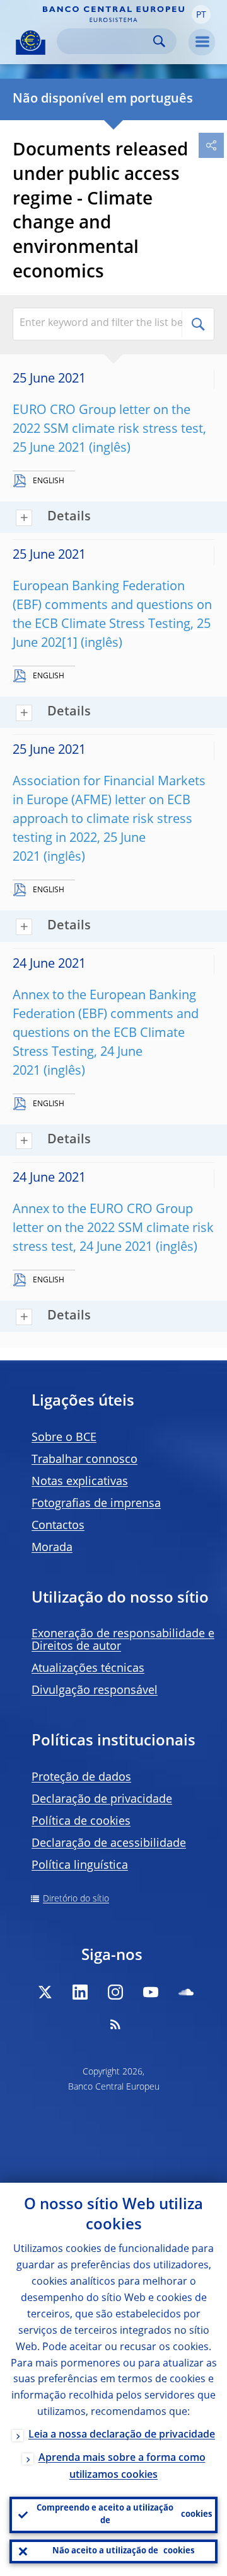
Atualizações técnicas (88, 1669)
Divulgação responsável (95, 1691)
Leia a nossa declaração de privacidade (122, 2435)
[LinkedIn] (80, 1992)
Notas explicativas (80, 1482)
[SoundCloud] (186, 1992)
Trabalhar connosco (84, 1460)
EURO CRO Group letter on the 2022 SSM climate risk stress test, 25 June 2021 (109, 430)
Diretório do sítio (76, 1899)
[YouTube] (151, 1992)
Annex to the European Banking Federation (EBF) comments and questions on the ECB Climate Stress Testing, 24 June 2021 (106, 1034)
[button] (201, 14)
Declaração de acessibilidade (109, 1844)
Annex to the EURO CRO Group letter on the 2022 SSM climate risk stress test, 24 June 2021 (113, 1229)
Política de (81, 1822)
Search (159, 41)
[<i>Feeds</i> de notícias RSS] (115, 2024)
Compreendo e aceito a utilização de (124, 2515)
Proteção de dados (81, 1778)
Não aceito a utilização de (123, 2551)
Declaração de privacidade (102, 1800)
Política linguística (80, 1866)
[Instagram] (115, 1992)
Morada (52, 1548)
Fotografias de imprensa (96, 1504)
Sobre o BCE (64, 1438)
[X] (45, 1992)
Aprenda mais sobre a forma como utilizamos (122, 2467)
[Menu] (202, 42)
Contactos (58, 1526)
